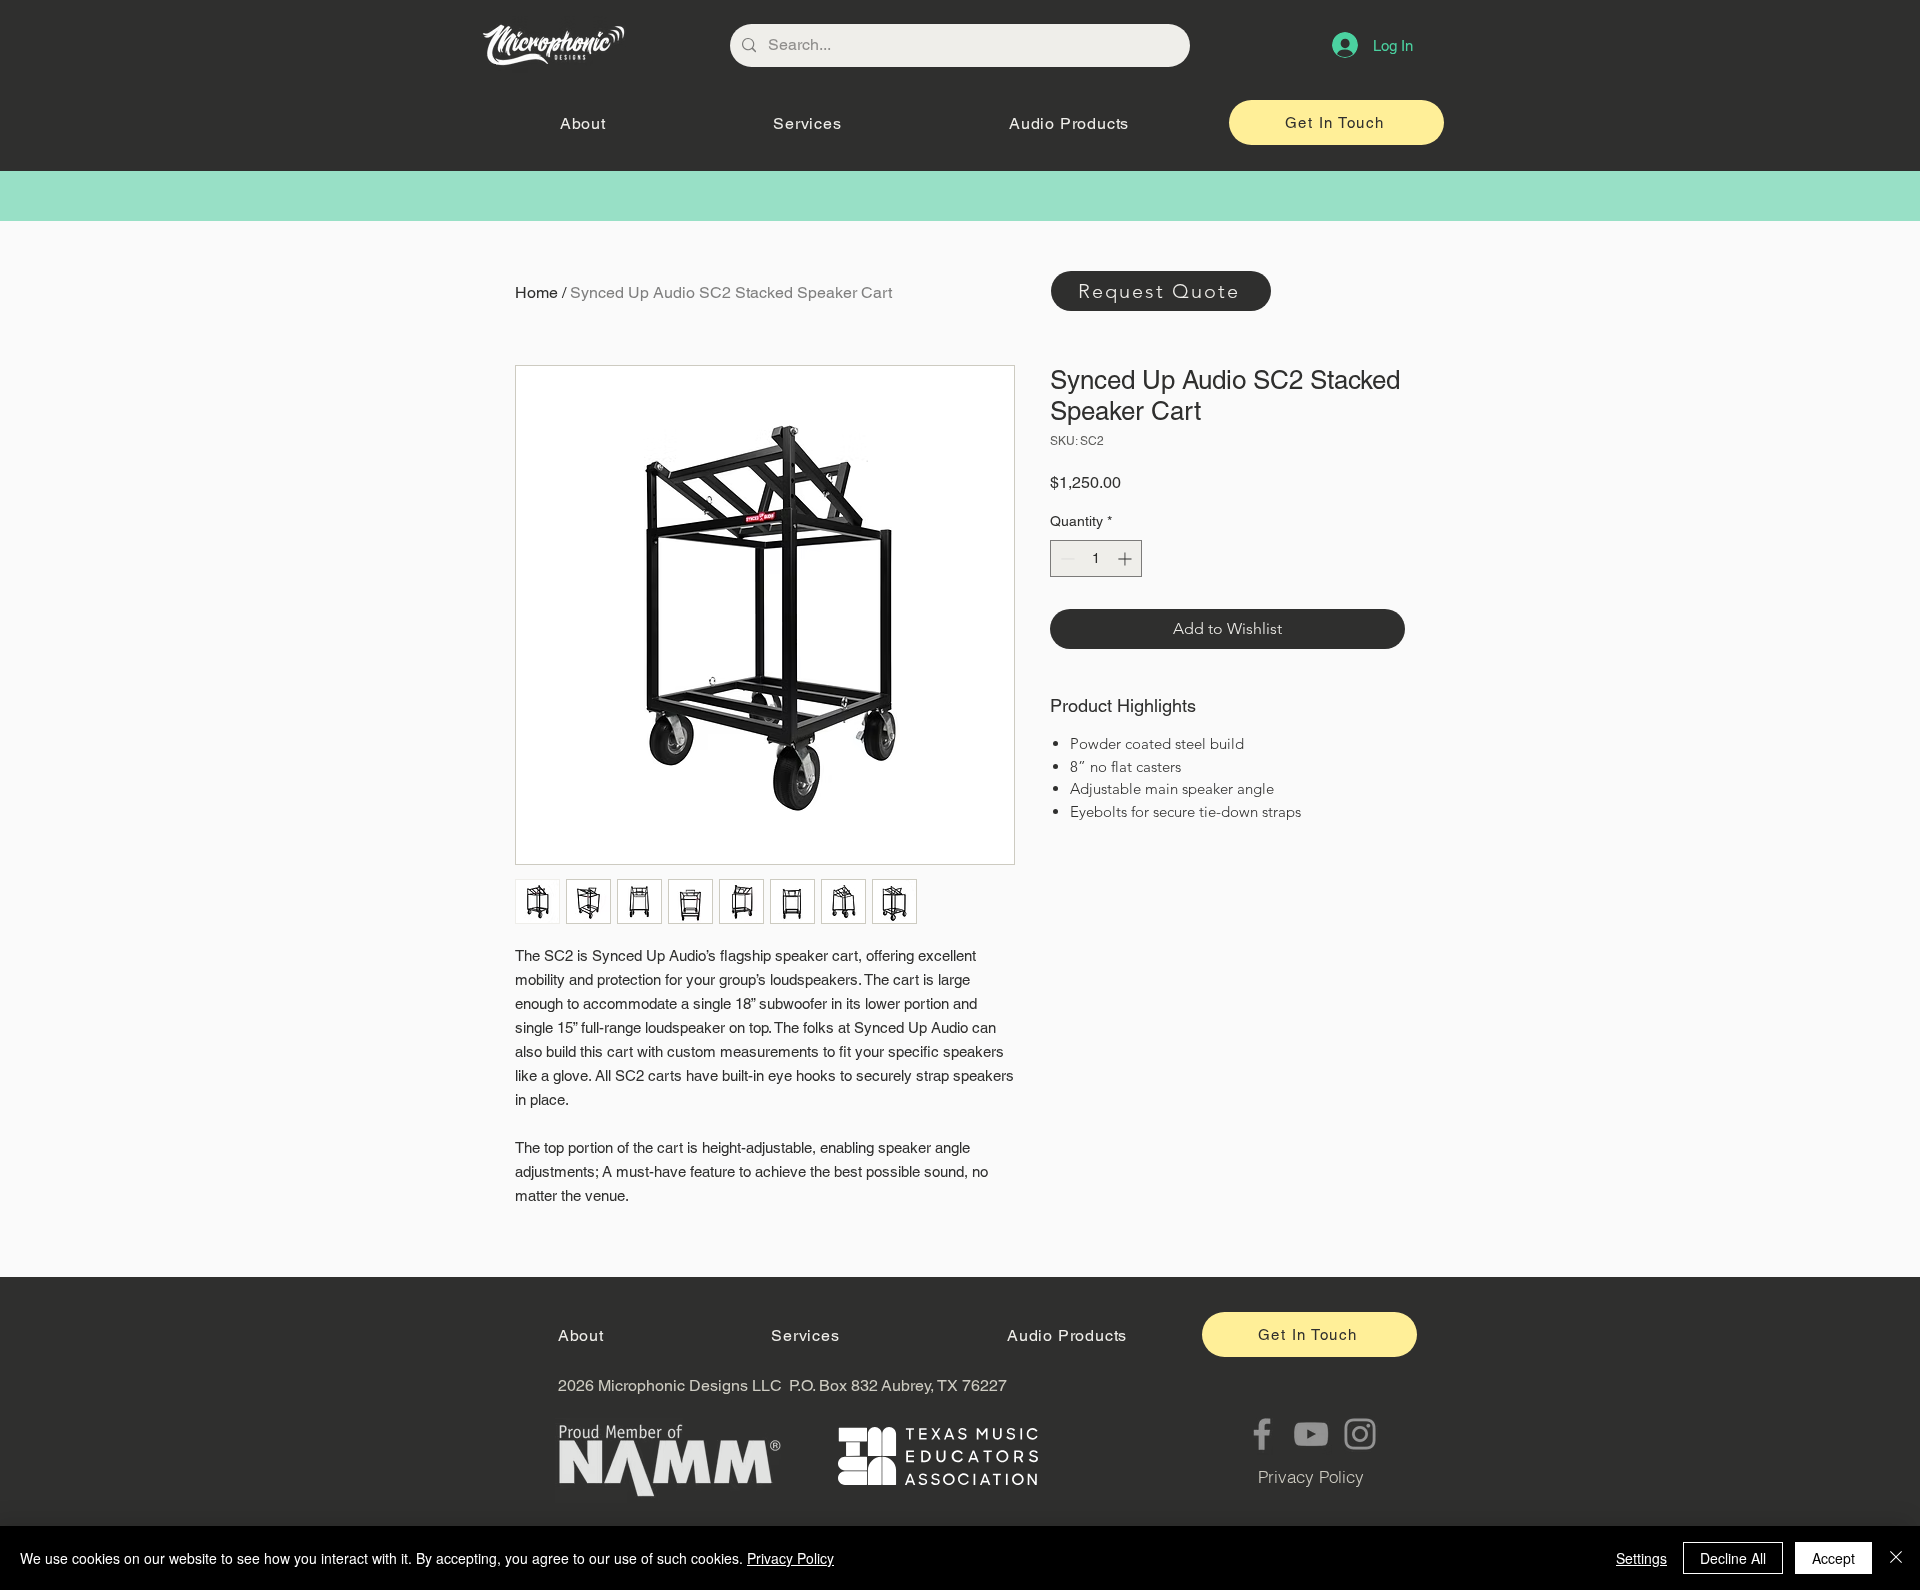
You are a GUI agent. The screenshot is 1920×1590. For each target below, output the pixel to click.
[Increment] (1126, 558)
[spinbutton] (1096, 558)
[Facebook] (1262, 1434)
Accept (1833, 1558)
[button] (582, 123)
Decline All (1733, 1558)
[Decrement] (1065, 558)
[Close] (1896, 1558)
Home (536, 292)
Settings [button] (1641, 1558)
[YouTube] (1311, 1434)
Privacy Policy (790, 1558)
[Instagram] (1360, 1434)
